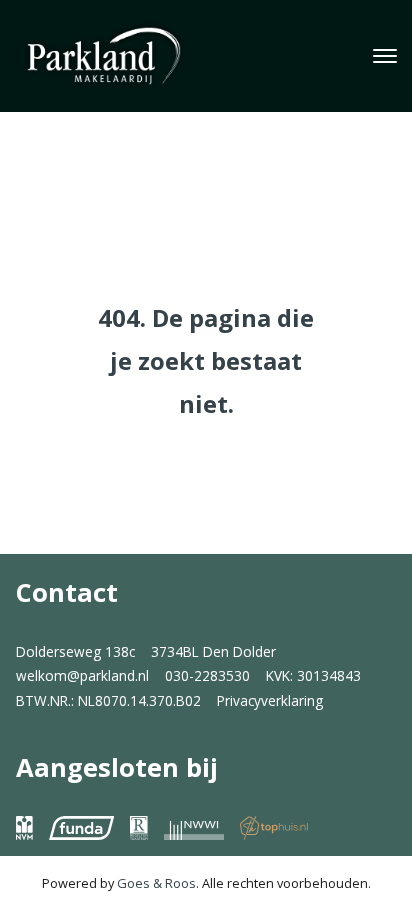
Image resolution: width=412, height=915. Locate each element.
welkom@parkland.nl (82, 675)
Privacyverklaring (270, 700)
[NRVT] (139, 827)
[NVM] (24, 827)
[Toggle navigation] (384, 56)
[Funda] (81, 827)
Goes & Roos (156, 883)
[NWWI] (194, 827)
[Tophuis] (274, 827)
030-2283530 (207, 675)
